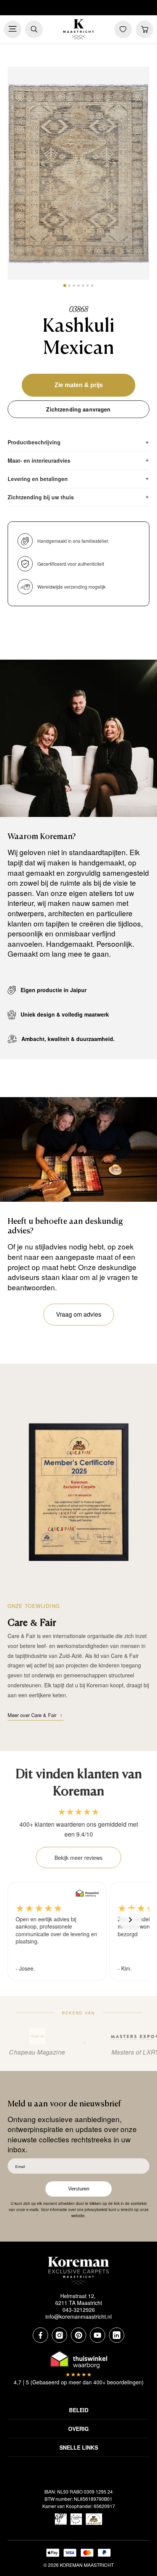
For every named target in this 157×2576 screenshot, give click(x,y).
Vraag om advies (79, 1314)
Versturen (79, 2189)
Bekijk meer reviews (78, 1858)
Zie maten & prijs (79, 385)
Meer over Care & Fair (32, 1715)
